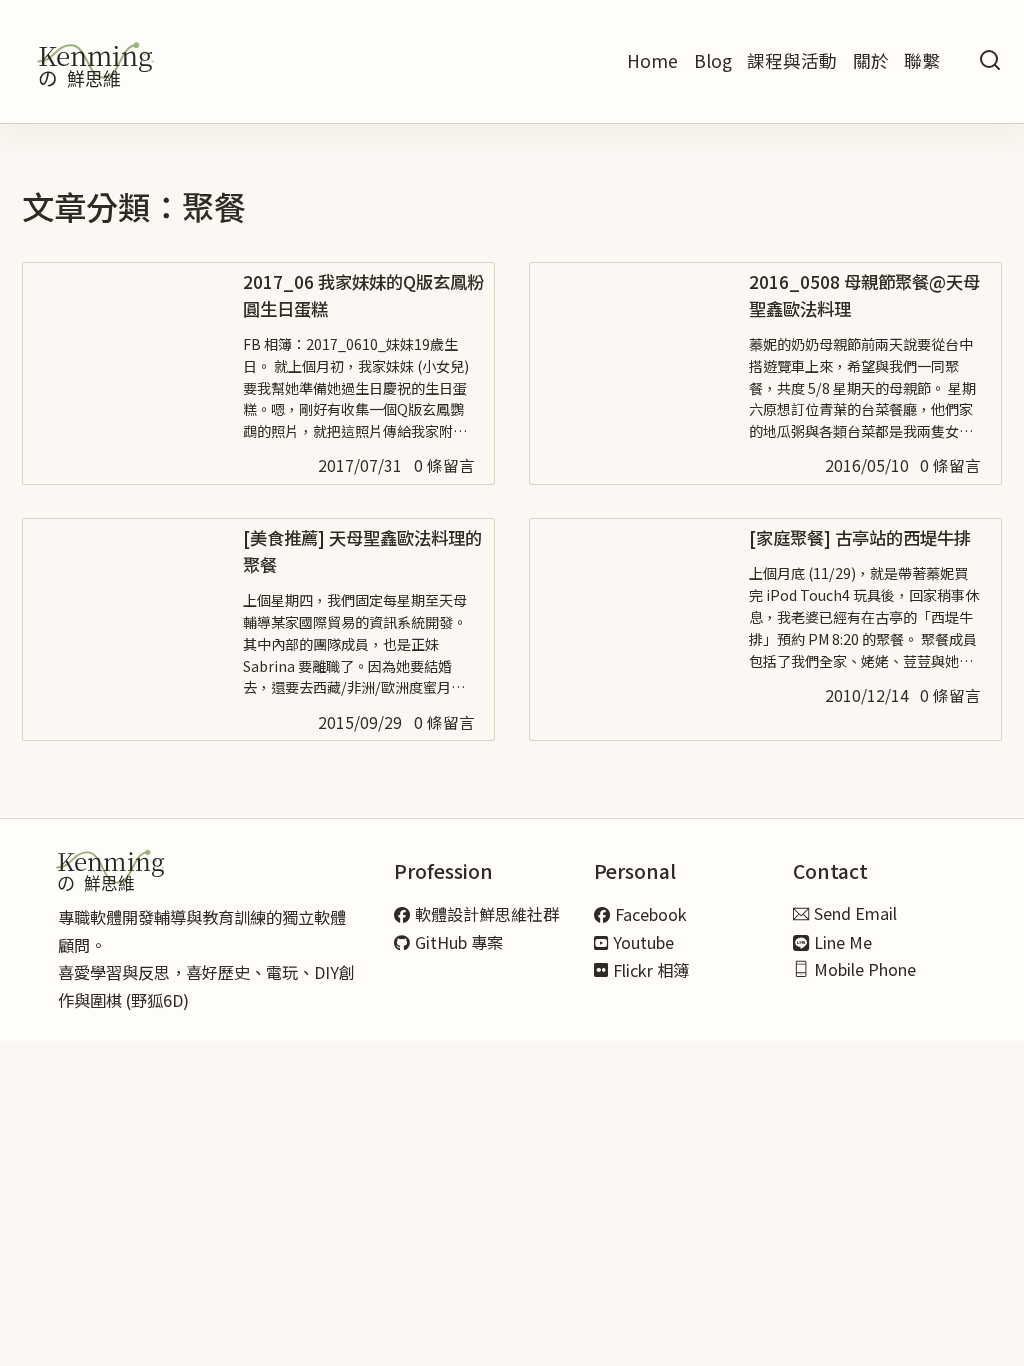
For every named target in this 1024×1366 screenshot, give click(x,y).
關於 (871, 60)
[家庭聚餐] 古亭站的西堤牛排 (860, 537)
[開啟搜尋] (990, 61)
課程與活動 (792, 60)
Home (652, 60)
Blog (713, 60)
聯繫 (922, 60)
